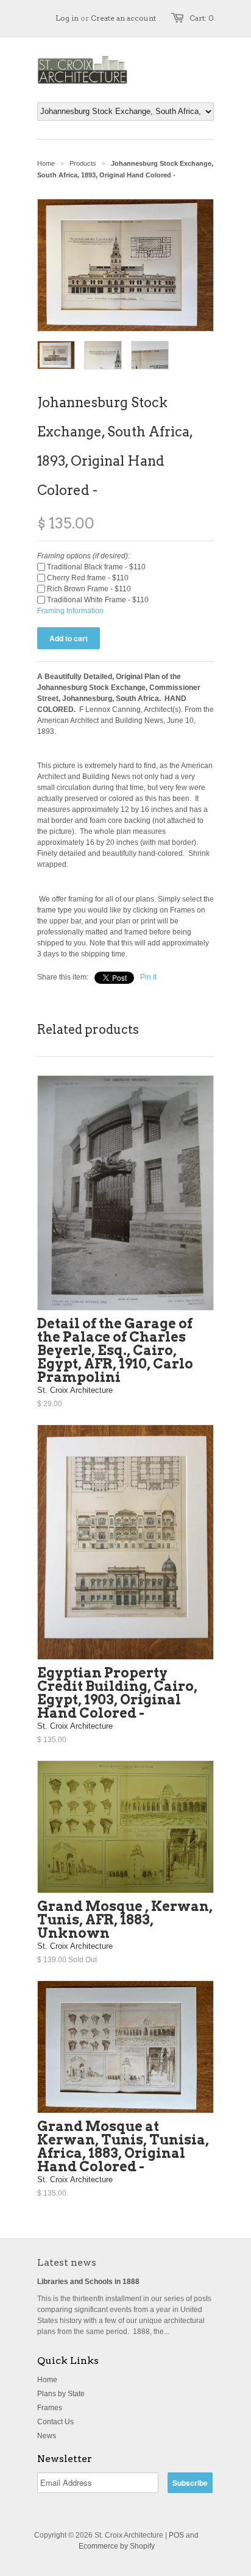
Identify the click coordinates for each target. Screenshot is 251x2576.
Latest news (67, 2262)
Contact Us (55, 2422)
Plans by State (61, 2394)
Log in (67, 18)
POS (176, 2535)
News (47, 2436)
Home (47, 2380)
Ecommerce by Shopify (117, 2546)
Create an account (123, 18)
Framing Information (70, 611)
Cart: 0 (202, 18)
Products (83, 163)
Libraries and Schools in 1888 (88, 2282)
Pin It (148, 977)
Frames (50, 2408)
